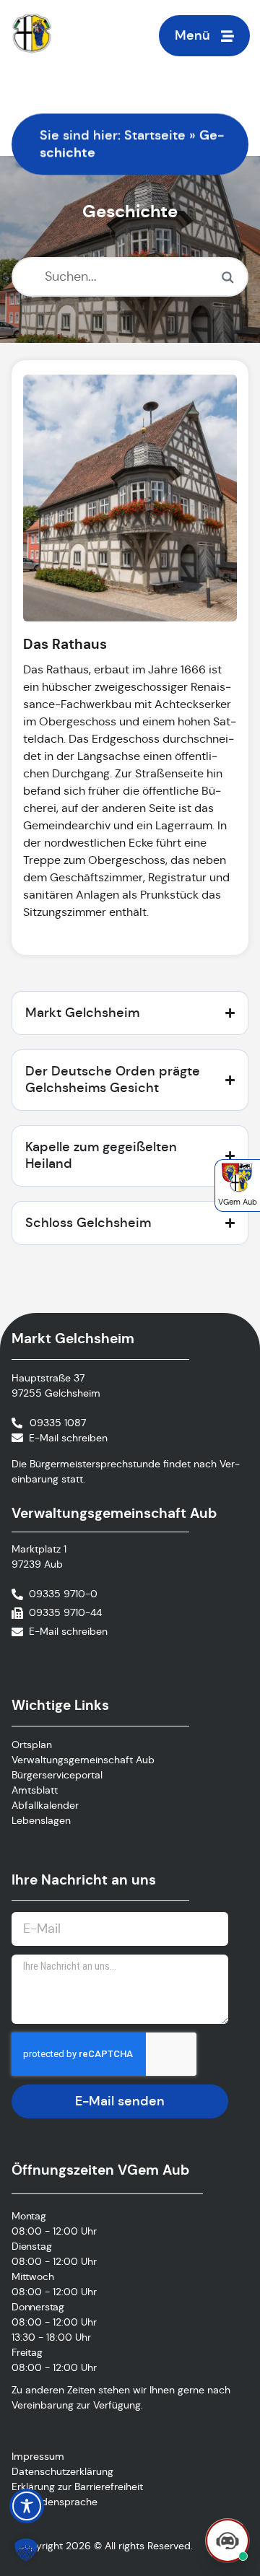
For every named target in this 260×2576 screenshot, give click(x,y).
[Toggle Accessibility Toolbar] (27, 2506)
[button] (26, 2550)
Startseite (155, 135)
